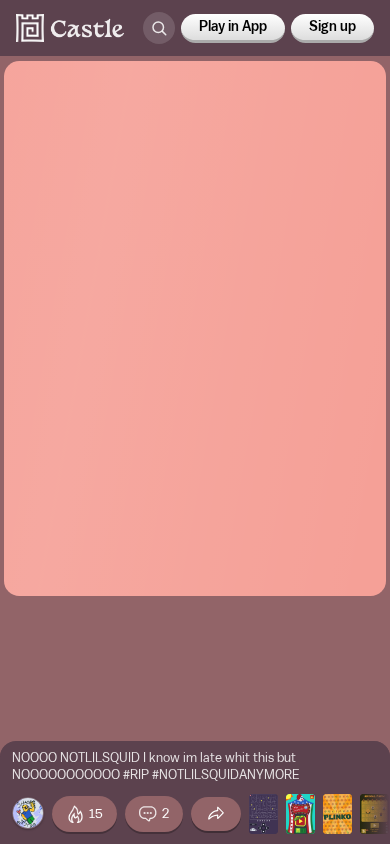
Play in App (233, 27)
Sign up (332, 27)
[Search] (159, 28)
